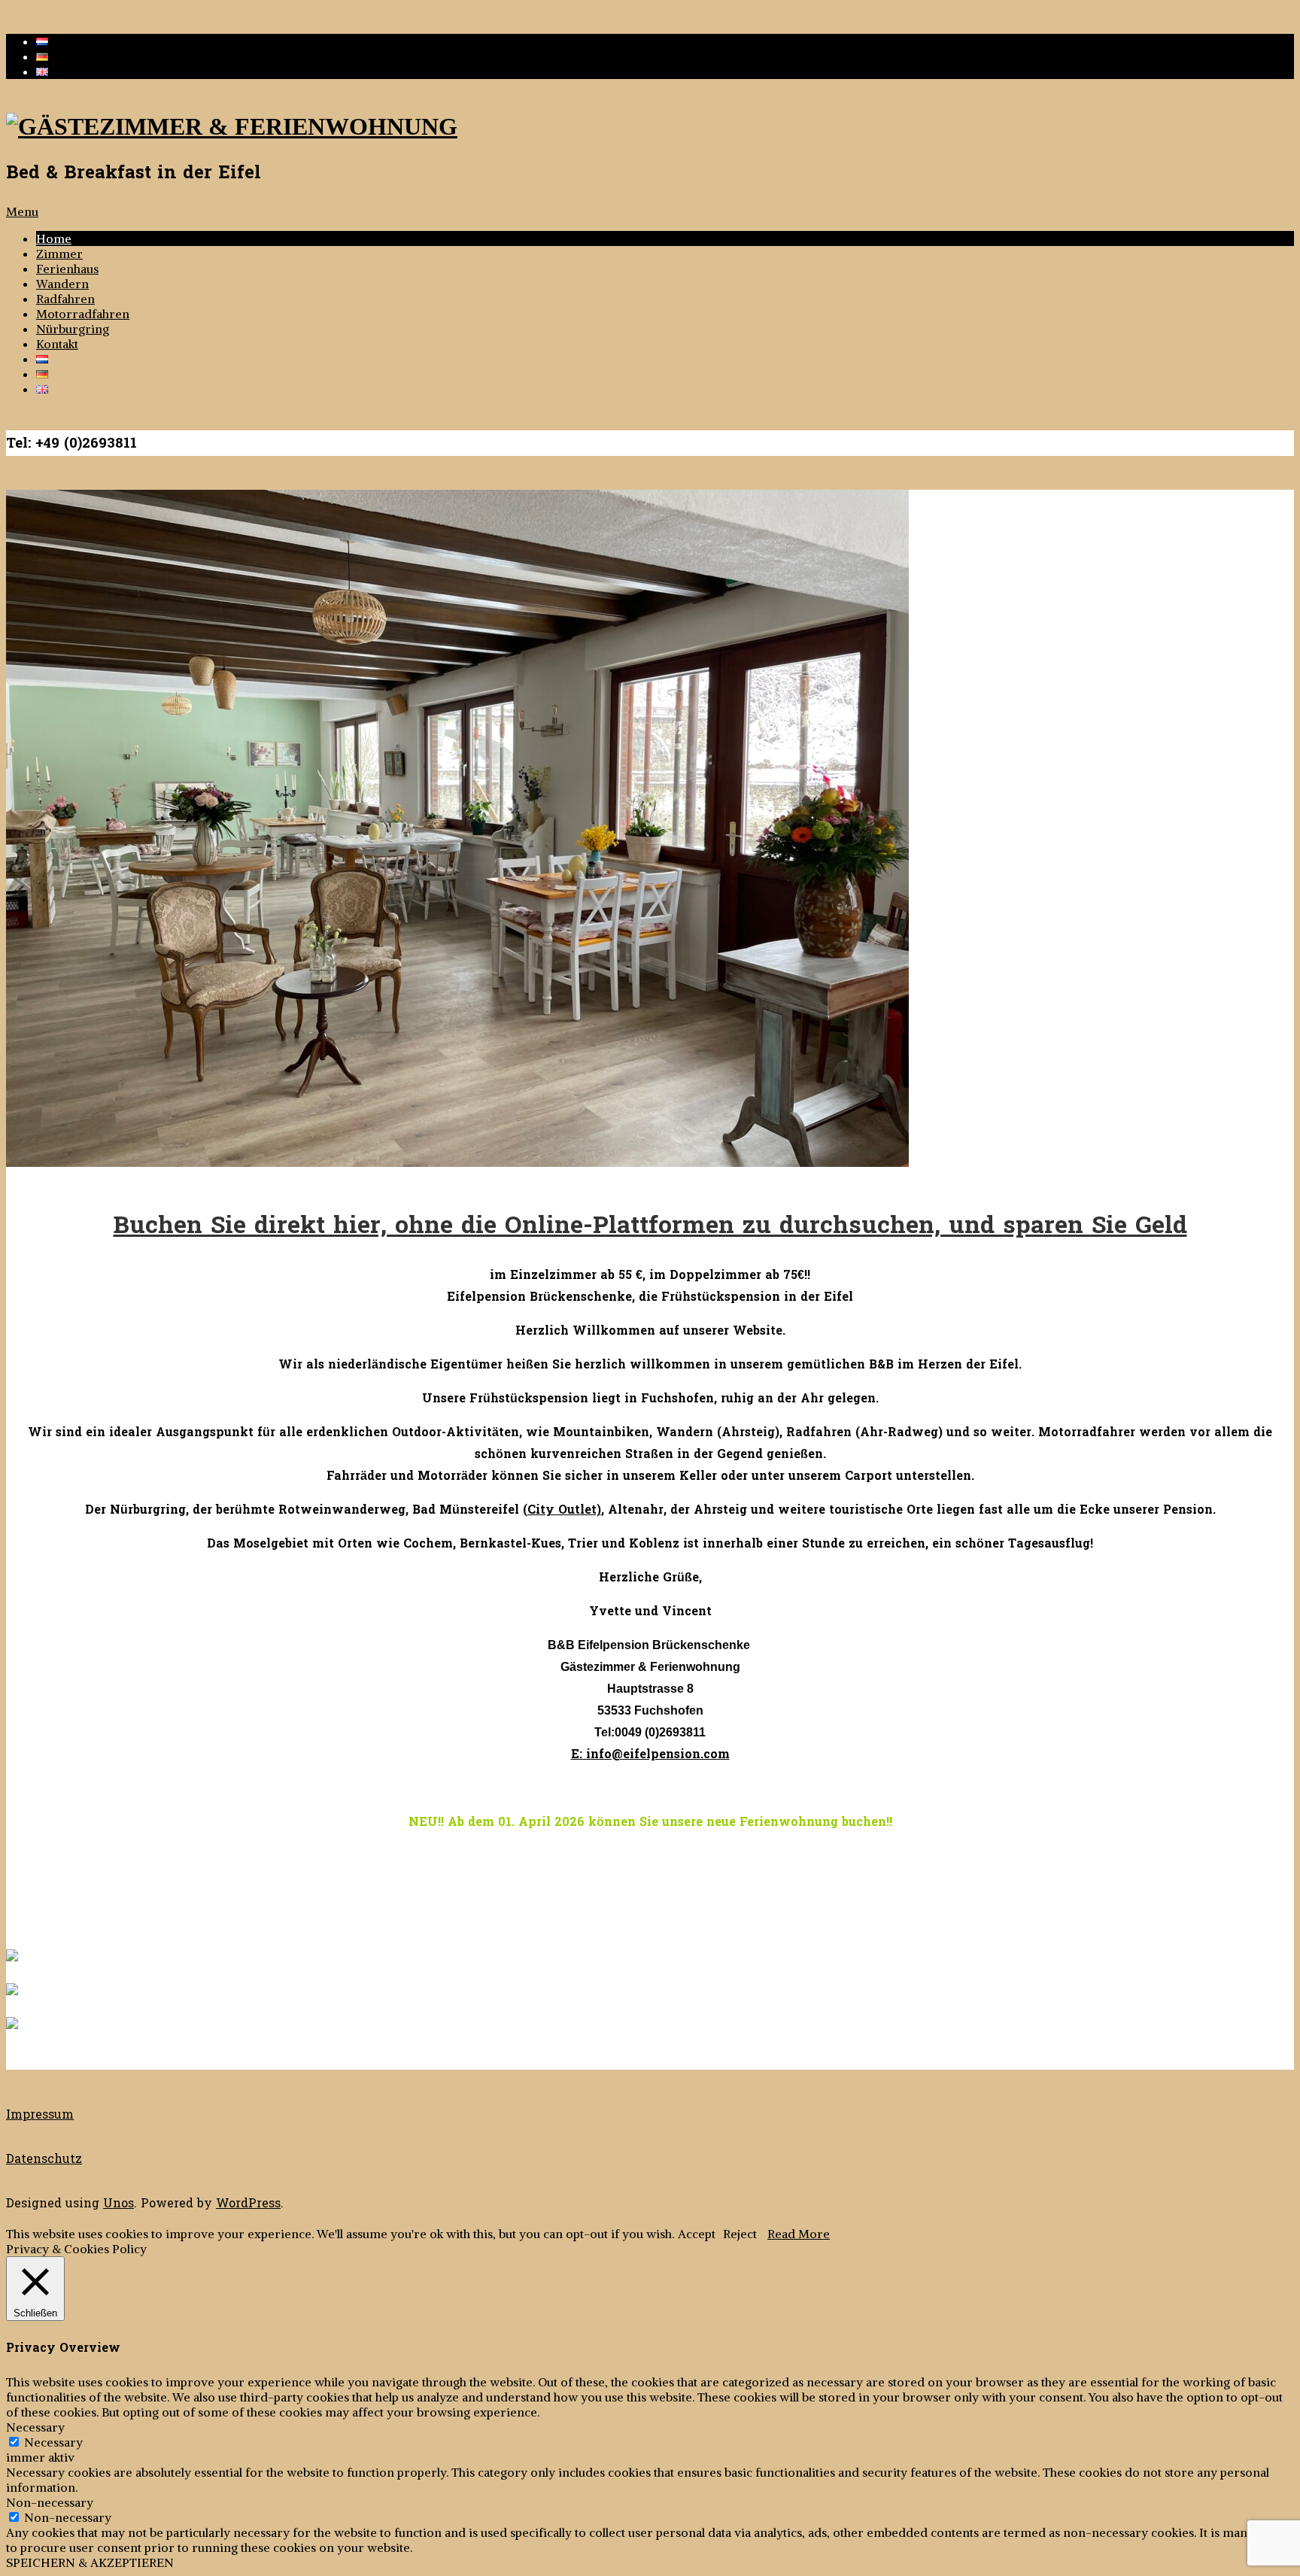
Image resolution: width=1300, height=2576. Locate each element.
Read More (799, 2234)
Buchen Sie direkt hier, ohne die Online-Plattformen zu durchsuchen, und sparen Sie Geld (650, 1226)
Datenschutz (44, 2159)
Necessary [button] (35, 2427)
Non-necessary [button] (50, 2502)
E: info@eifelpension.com (650, 1754)
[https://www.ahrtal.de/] (12, 1991)
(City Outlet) (562, 1510)
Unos (118, 2203)
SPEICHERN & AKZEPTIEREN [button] (90, 2562)
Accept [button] (697, 2234)
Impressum (40, 2114)
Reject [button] (740, 2234)
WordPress (248, 2203)
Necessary (53, 2442)
